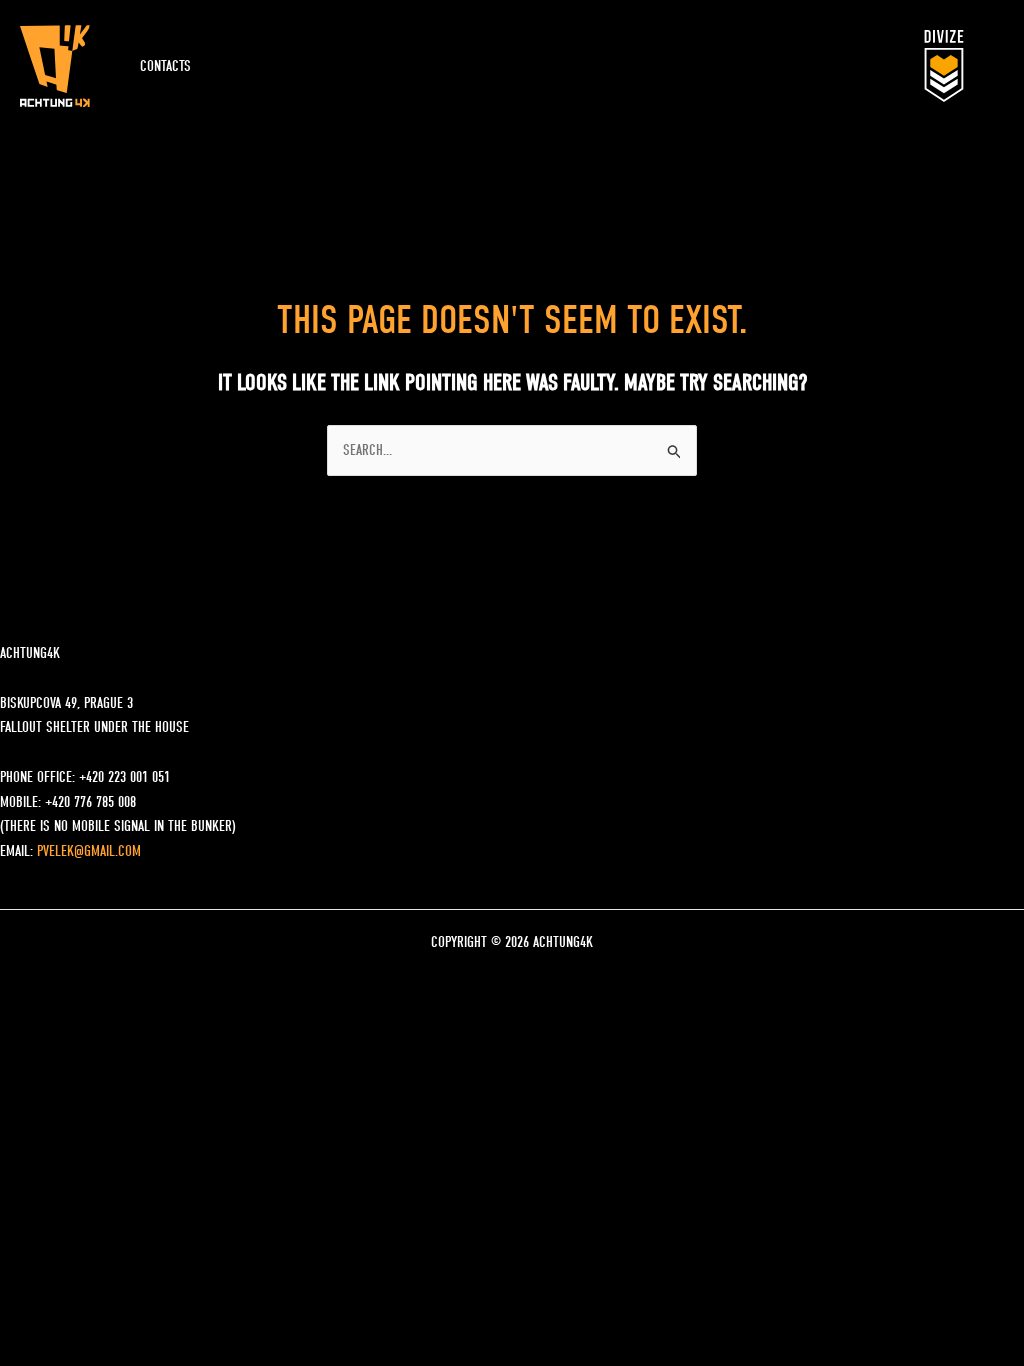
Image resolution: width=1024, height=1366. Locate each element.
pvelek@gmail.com (89, 851)
